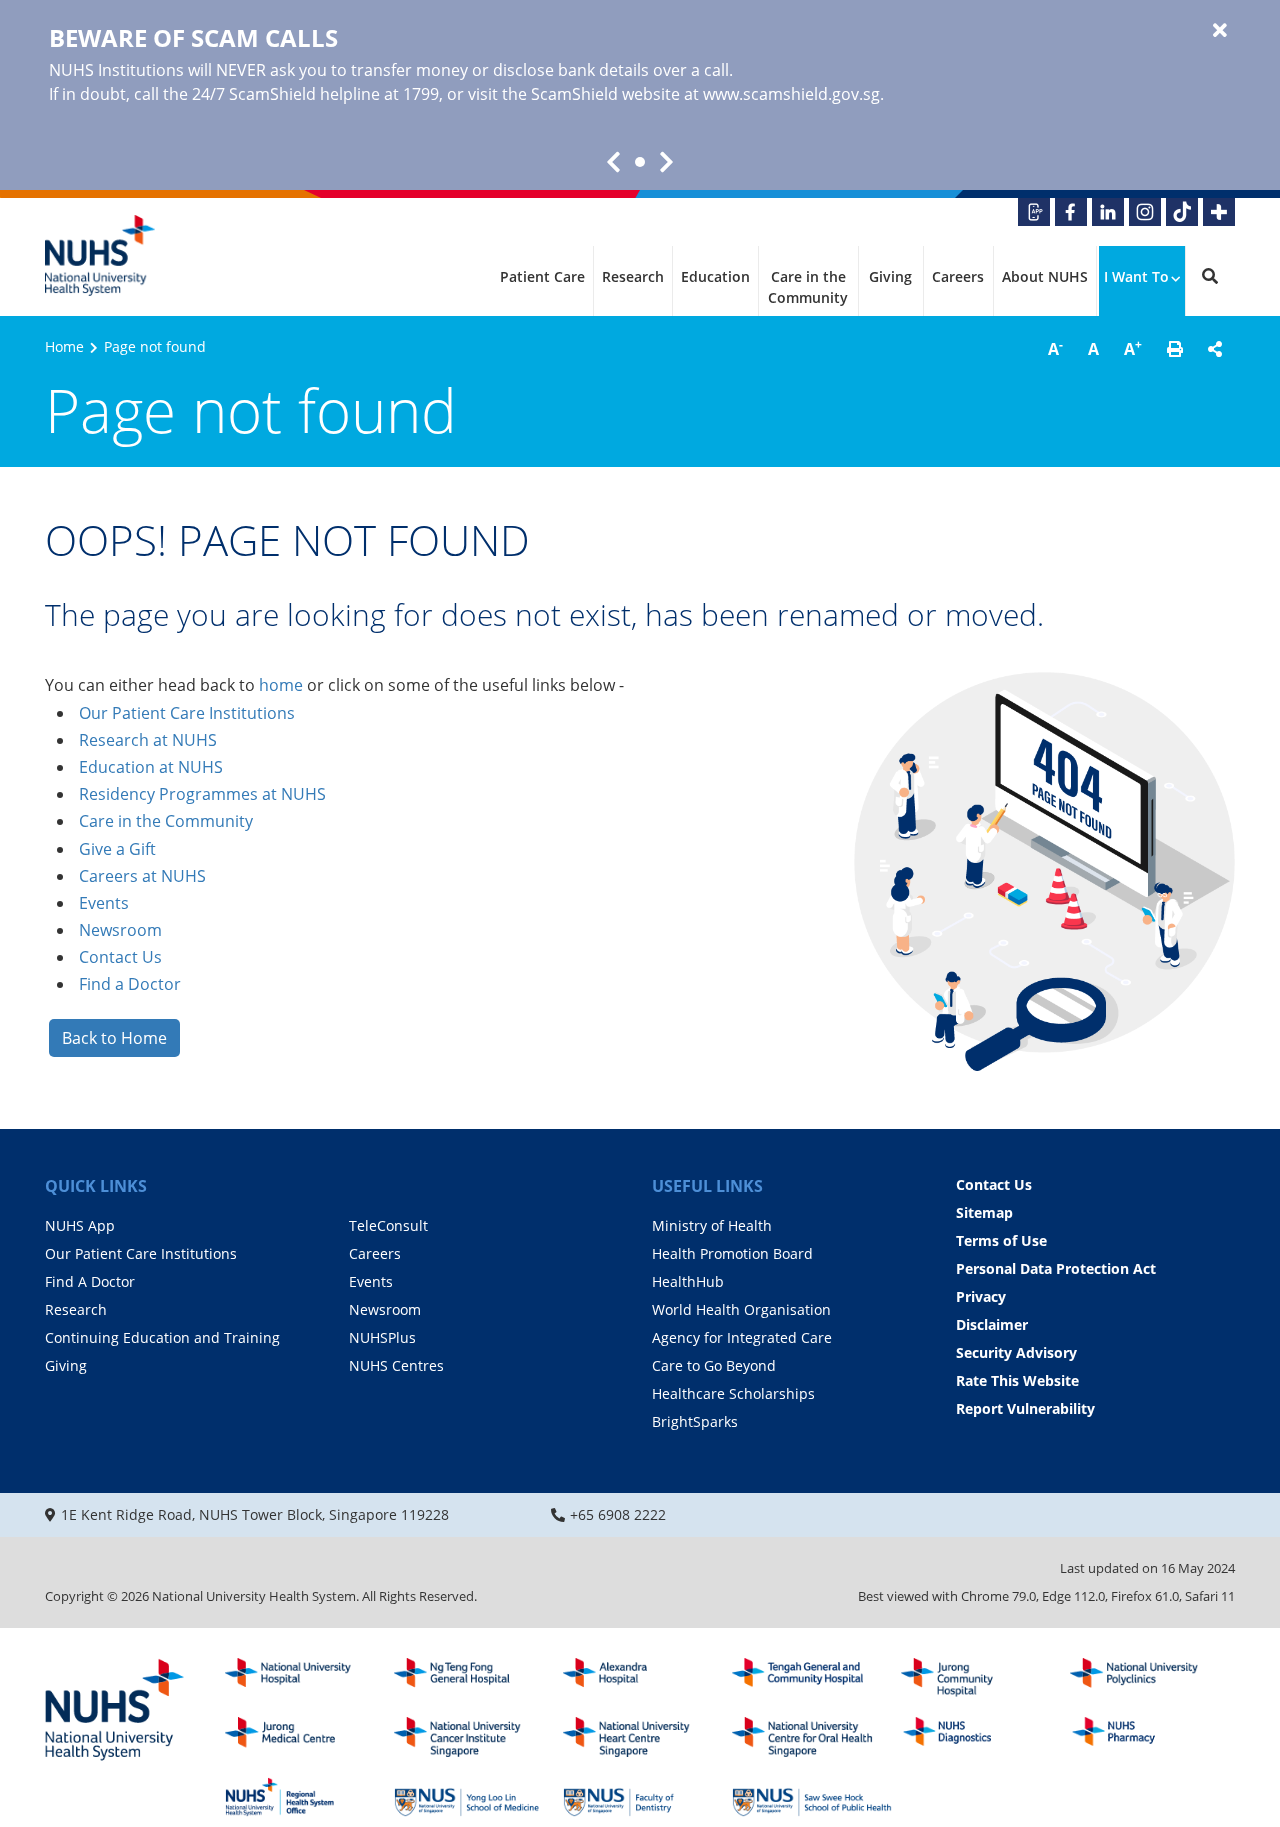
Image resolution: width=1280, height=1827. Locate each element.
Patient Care (542, 276)
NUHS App (80, 1225)
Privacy (981, 1296)
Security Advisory (1016, 1352)
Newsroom (120, 930)
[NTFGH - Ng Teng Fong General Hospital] (474, 1678)
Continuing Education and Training (162, 1337)
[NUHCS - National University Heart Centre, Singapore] (643, 1737)
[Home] (115, 1711)
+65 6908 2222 (618, 1514)
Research (633, 276)
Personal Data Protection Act (1056, 1268)
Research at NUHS (148, 740)
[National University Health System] (100, 255)
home (281, 685)
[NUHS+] (1219, 212)
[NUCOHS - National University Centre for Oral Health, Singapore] (812, 1737)
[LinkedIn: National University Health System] (1108, 212)
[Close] (1220, 31)
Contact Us (120, 957)
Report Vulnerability (1025, 1408)
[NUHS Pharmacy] (1150, 1737)
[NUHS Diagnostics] (981, 1737)
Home (64, 346)
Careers (958, 276)
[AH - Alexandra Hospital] (643, 1678)
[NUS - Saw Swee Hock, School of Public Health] (812, 1797)
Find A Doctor (90, 1281)
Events (104, 903)
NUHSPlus (382, 1337)
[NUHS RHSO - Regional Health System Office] (305, 1797)
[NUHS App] (1034, 212)
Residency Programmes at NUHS (202, 794)
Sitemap (984, 1212)
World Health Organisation (741, 1309)
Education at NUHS (151, 767)
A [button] (1055, 348)
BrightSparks (695, 1421)
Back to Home (114, 1038)
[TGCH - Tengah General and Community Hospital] (812, 1678)
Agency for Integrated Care (742, 1337)
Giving (890, 276)
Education (715, 276)
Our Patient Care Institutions (187, 713)
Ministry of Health (712, 1225)
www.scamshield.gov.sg (791, 94)
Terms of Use (1001, 1240)
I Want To (1136, 276)
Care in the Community (808, 287)
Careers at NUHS (142, 876)
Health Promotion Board (732, 1253)
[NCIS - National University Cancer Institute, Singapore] (474, 1737)
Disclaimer (992, 1324)
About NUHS (1045, 276)
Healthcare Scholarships (733, 1393)
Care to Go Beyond (714, 1365)
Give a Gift (117, 849)
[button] (1175, 349)
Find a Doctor (130, 984)
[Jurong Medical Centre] (305, 1737)
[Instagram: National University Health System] (1145, 212)
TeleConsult (388, 1225)
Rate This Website (1017, 1380)
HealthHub (688, 1281)
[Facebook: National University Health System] (1071, 212)
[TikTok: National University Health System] (1182, 212)
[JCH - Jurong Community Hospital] (981, 1678)
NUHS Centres (396, 1365)
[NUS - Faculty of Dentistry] (643, 1797)
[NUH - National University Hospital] (305, 1678)
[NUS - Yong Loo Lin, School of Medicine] (474, 1797)
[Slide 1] (640, 162)
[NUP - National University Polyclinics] (1150, 1678)
